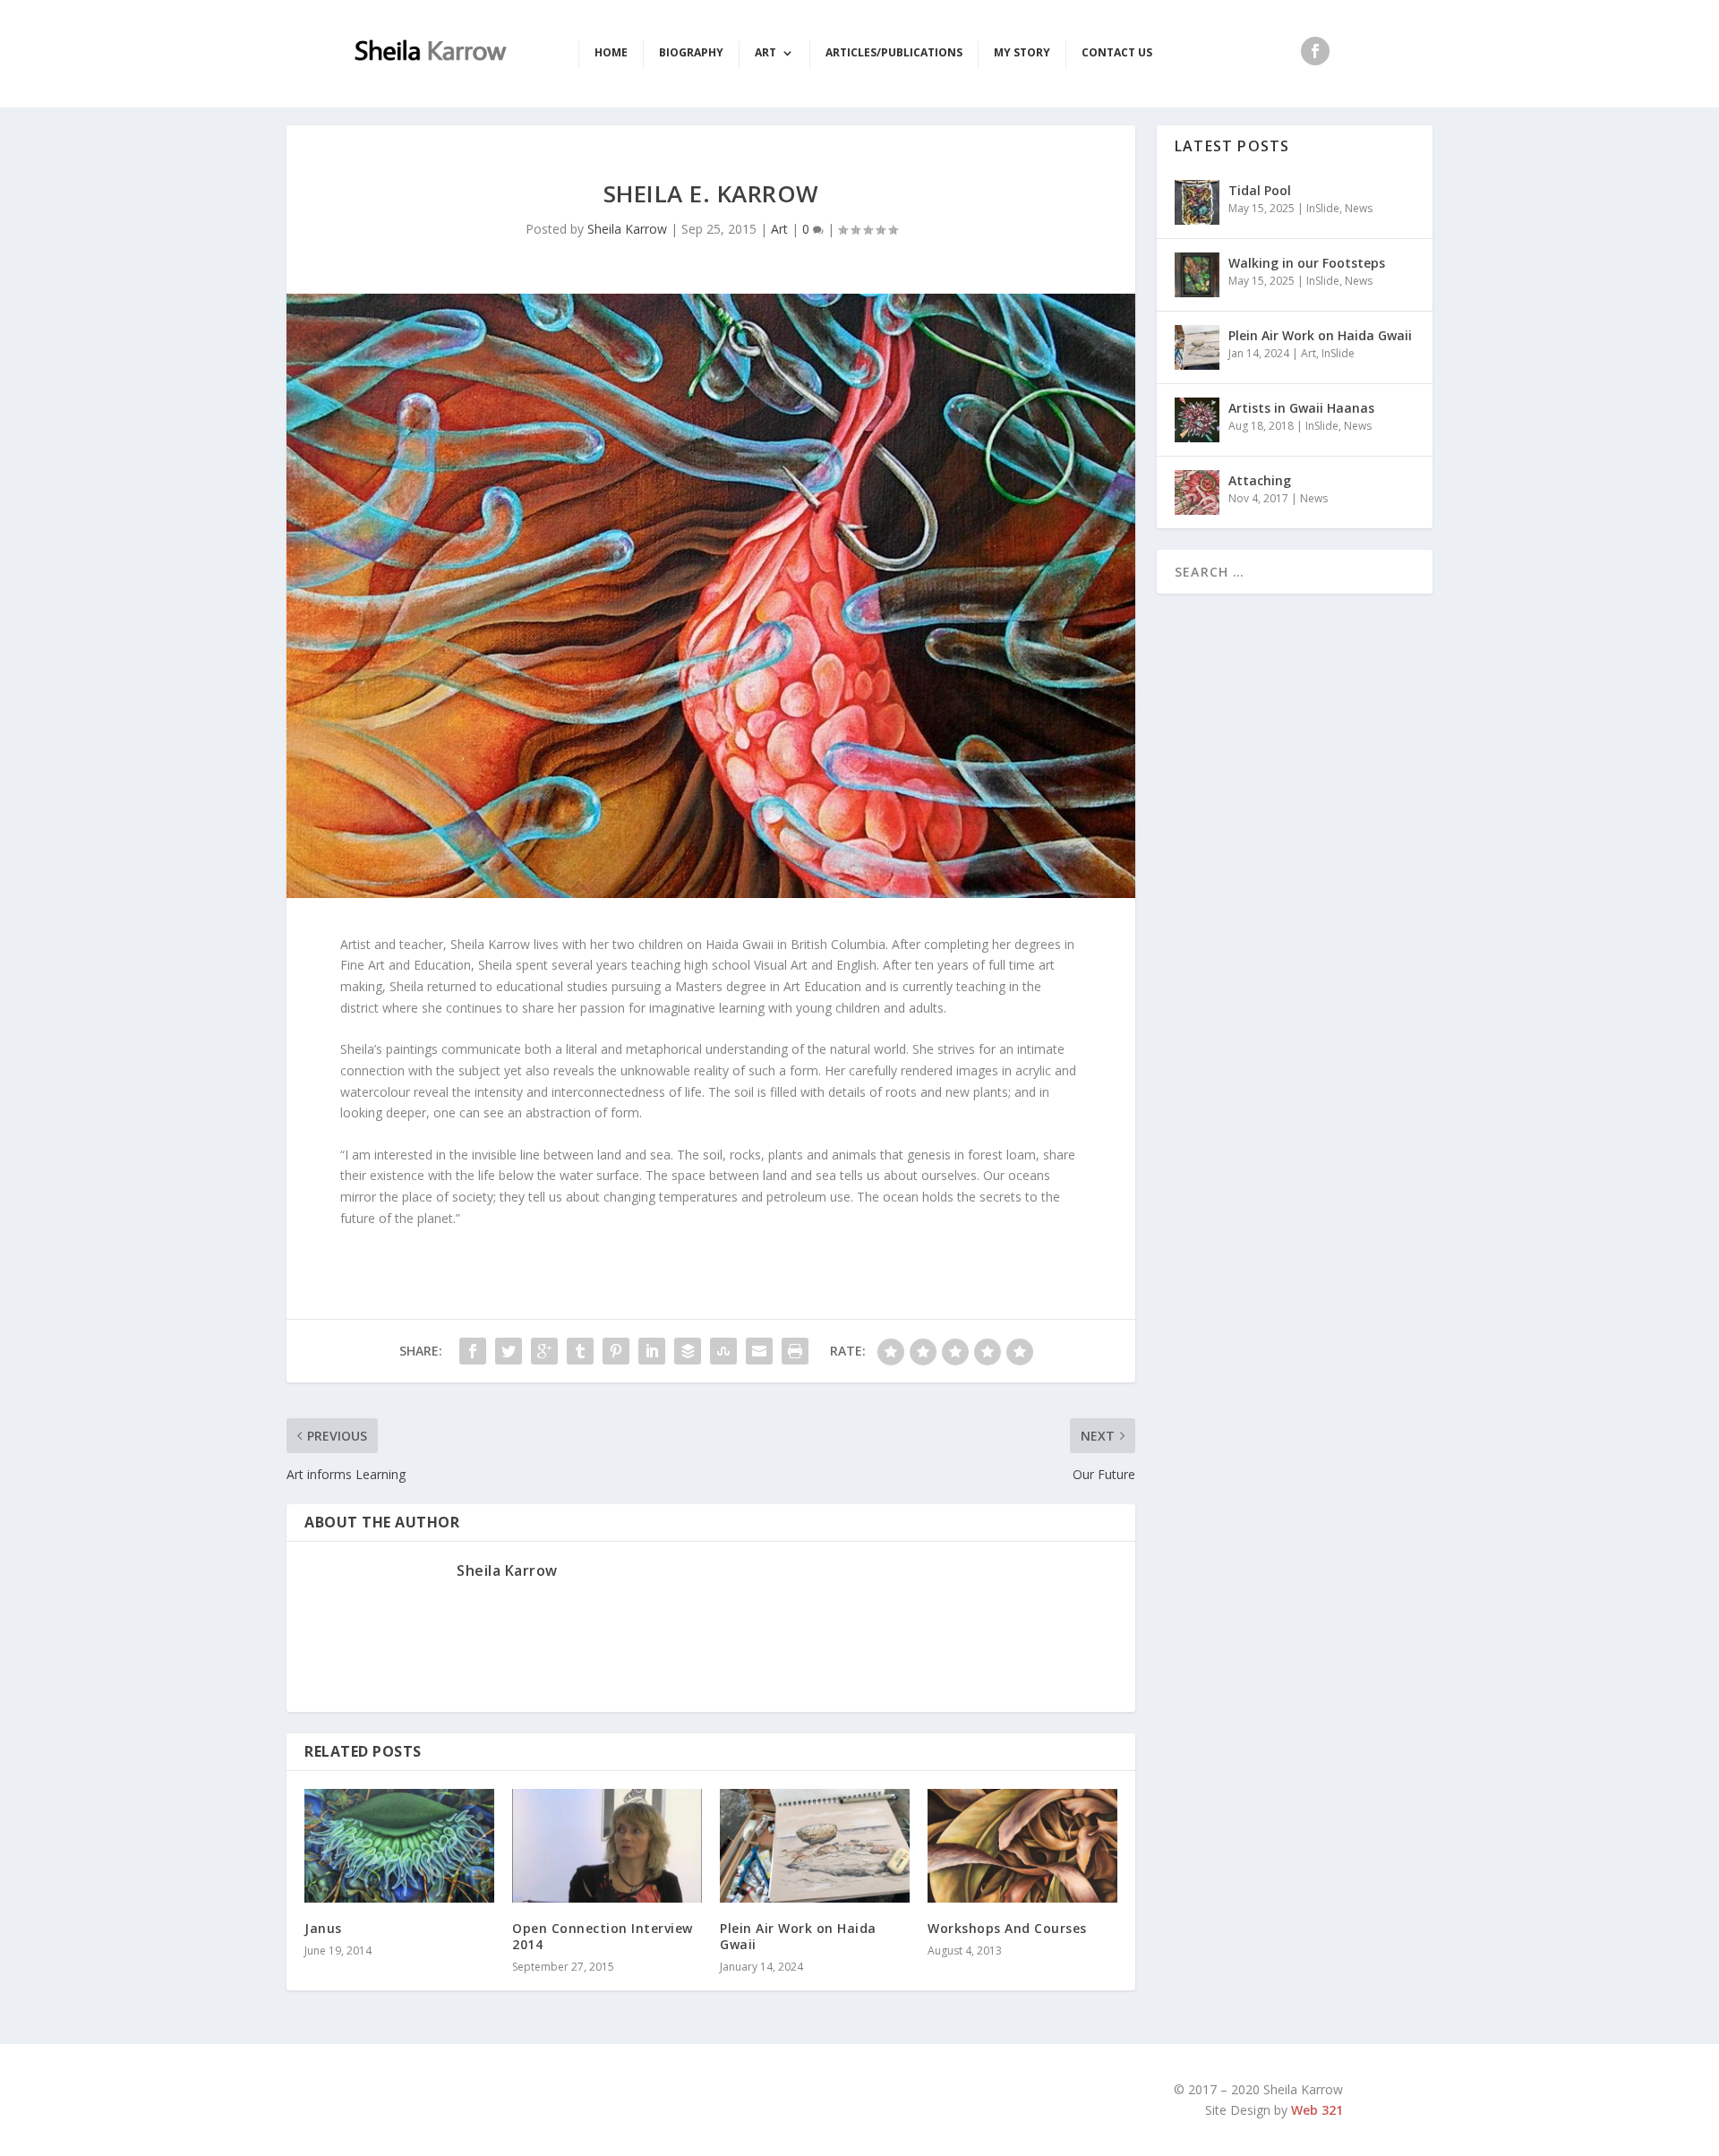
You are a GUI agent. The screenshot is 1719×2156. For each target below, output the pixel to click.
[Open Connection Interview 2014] (607, 1846)
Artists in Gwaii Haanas (1301, 408)
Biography (691, 53)
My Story (1022, 53)
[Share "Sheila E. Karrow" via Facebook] (473, 1351)
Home (611, 53)
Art (765, 53)
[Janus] (399, 1846)
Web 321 (1317, 2110)
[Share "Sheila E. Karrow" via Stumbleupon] (723, 1351)
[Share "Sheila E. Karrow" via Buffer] (688, 1351)
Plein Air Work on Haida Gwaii (798, 1936)
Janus (323, 1928)
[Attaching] (1197, 492)
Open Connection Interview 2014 (603, 1936)
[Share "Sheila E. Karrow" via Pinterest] (616, 1351)
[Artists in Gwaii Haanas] (1197, 420)
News (1359, 208)
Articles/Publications (894, 53)
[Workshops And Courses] (1022, 1846)
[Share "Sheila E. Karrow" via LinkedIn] (652, 1351)
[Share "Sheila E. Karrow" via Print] (795, 1351)
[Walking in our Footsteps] (1197, 275)
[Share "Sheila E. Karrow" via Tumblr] (580, 1351)
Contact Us (1117, 53)
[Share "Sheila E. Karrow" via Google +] (544, 1351)
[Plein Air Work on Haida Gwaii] (815, 1846)
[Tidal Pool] (1197, 202)
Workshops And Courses (1007, 1928)
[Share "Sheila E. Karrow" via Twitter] (509, 1351)
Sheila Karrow (627, 229)
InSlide (1323, 208)
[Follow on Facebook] (1315, 51)
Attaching (1260, 480)
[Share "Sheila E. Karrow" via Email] (759, 1351)
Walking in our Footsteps (1307, 263)
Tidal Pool (1260, 190)
